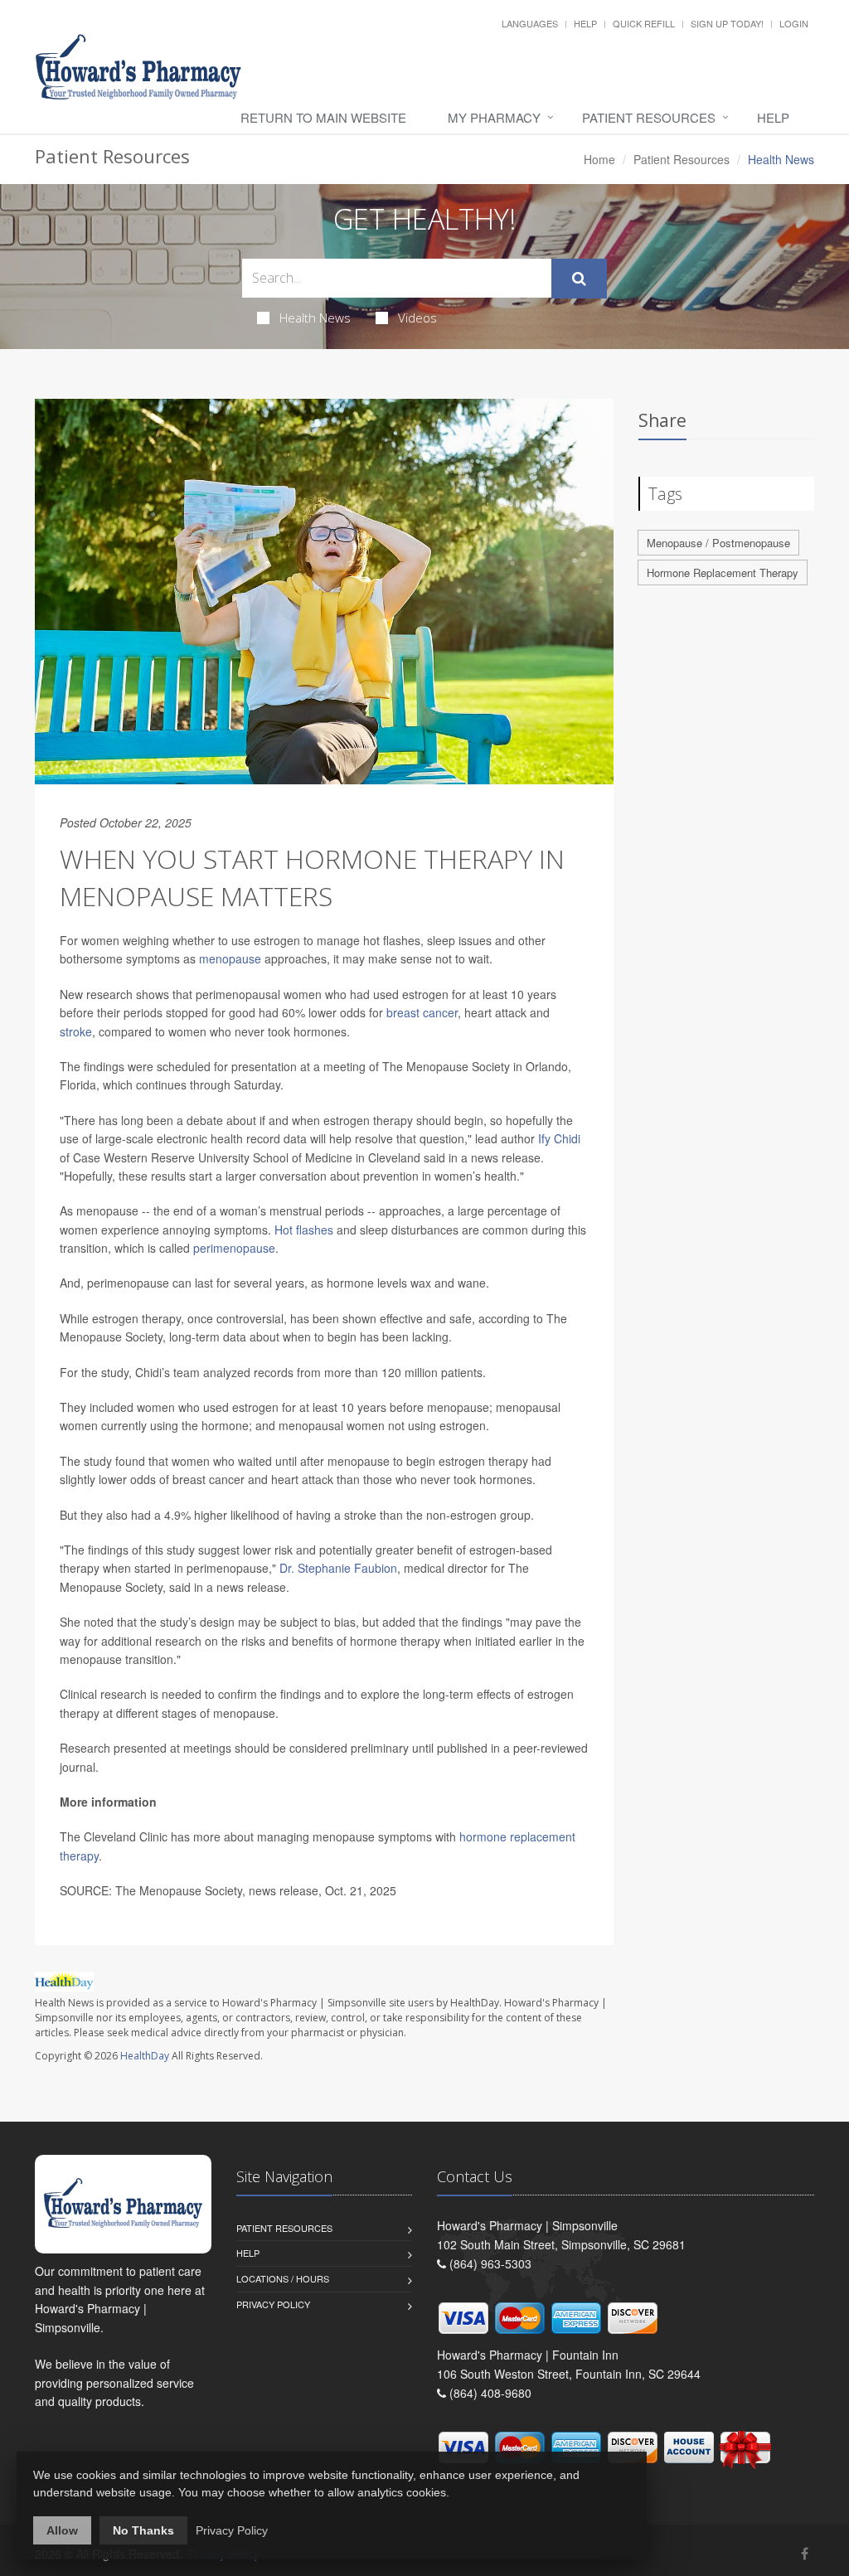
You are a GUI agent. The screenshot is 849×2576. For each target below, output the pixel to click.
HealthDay (145, 2056)
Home (599, 159)
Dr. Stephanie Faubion (338, 1568)
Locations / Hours (283, 2278)
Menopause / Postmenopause (718, 543)
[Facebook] (805, 2553)
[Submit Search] (579, 279)
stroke (76, 1031)
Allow (62, 2530)
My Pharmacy (494, 117)
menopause (230, 958)
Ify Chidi (559, 1138)
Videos (417, 318)
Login (794, 23)
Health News (315, 318)
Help (585, 23)
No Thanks (143, 2530)
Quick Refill (644, 23)
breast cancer (422, 1012)
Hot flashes (304, 1230)
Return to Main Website (323, 117)
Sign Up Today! (727, 23)
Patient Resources (649, 117)
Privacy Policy (273, 2304)
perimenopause (234, 1248)
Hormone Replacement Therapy (723, 572)
